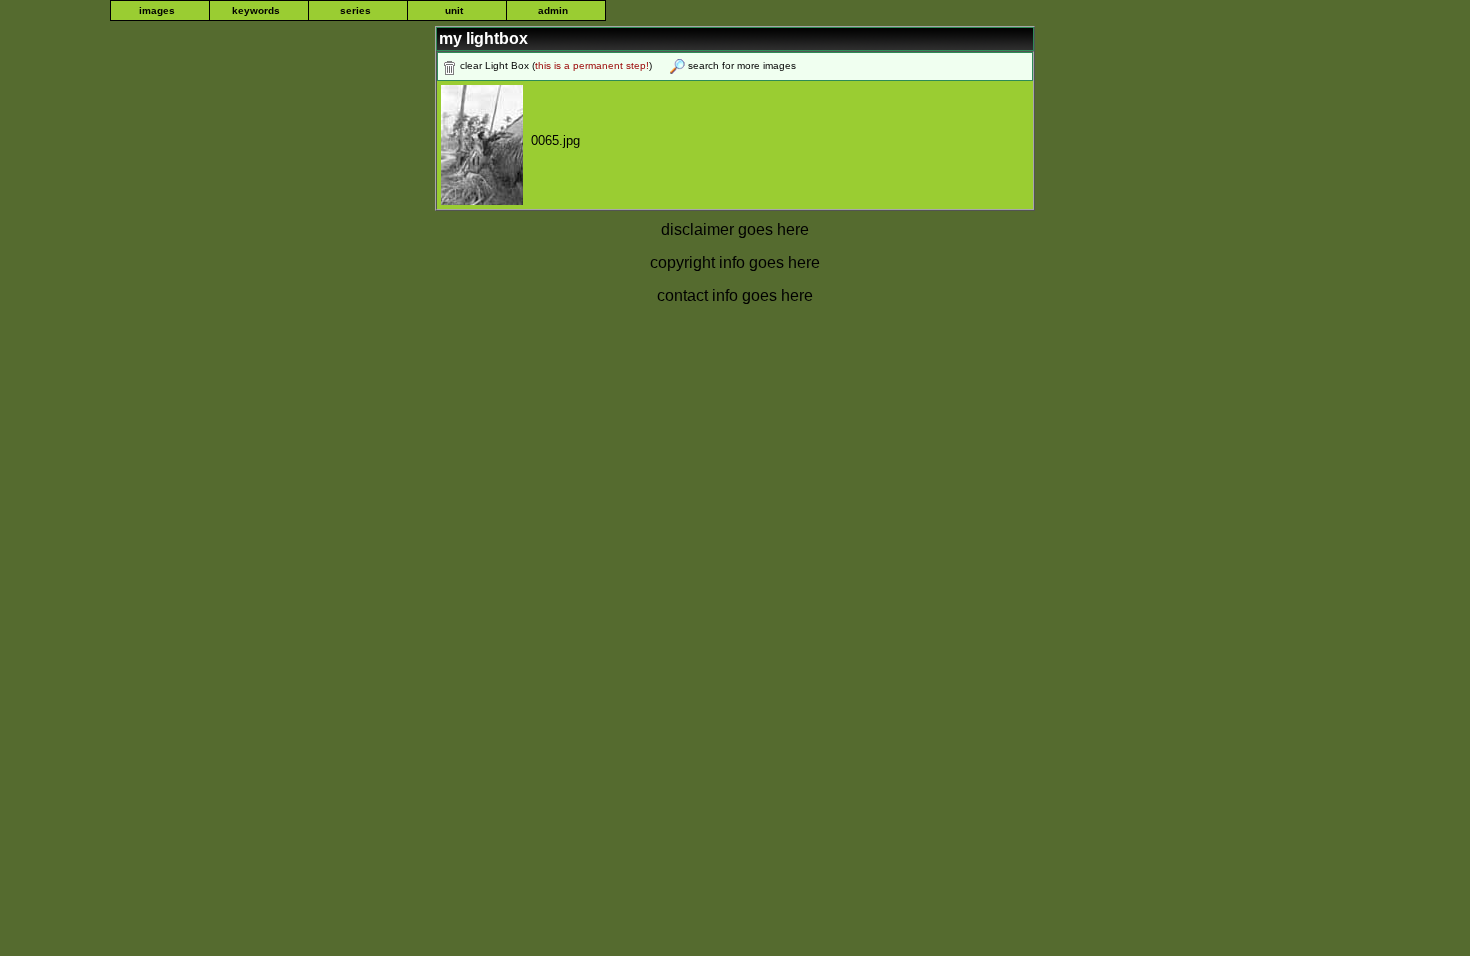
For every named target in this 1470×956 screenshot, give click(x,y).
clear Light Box (494, 65)
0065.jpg (551, 140)
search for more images (742, 65)
